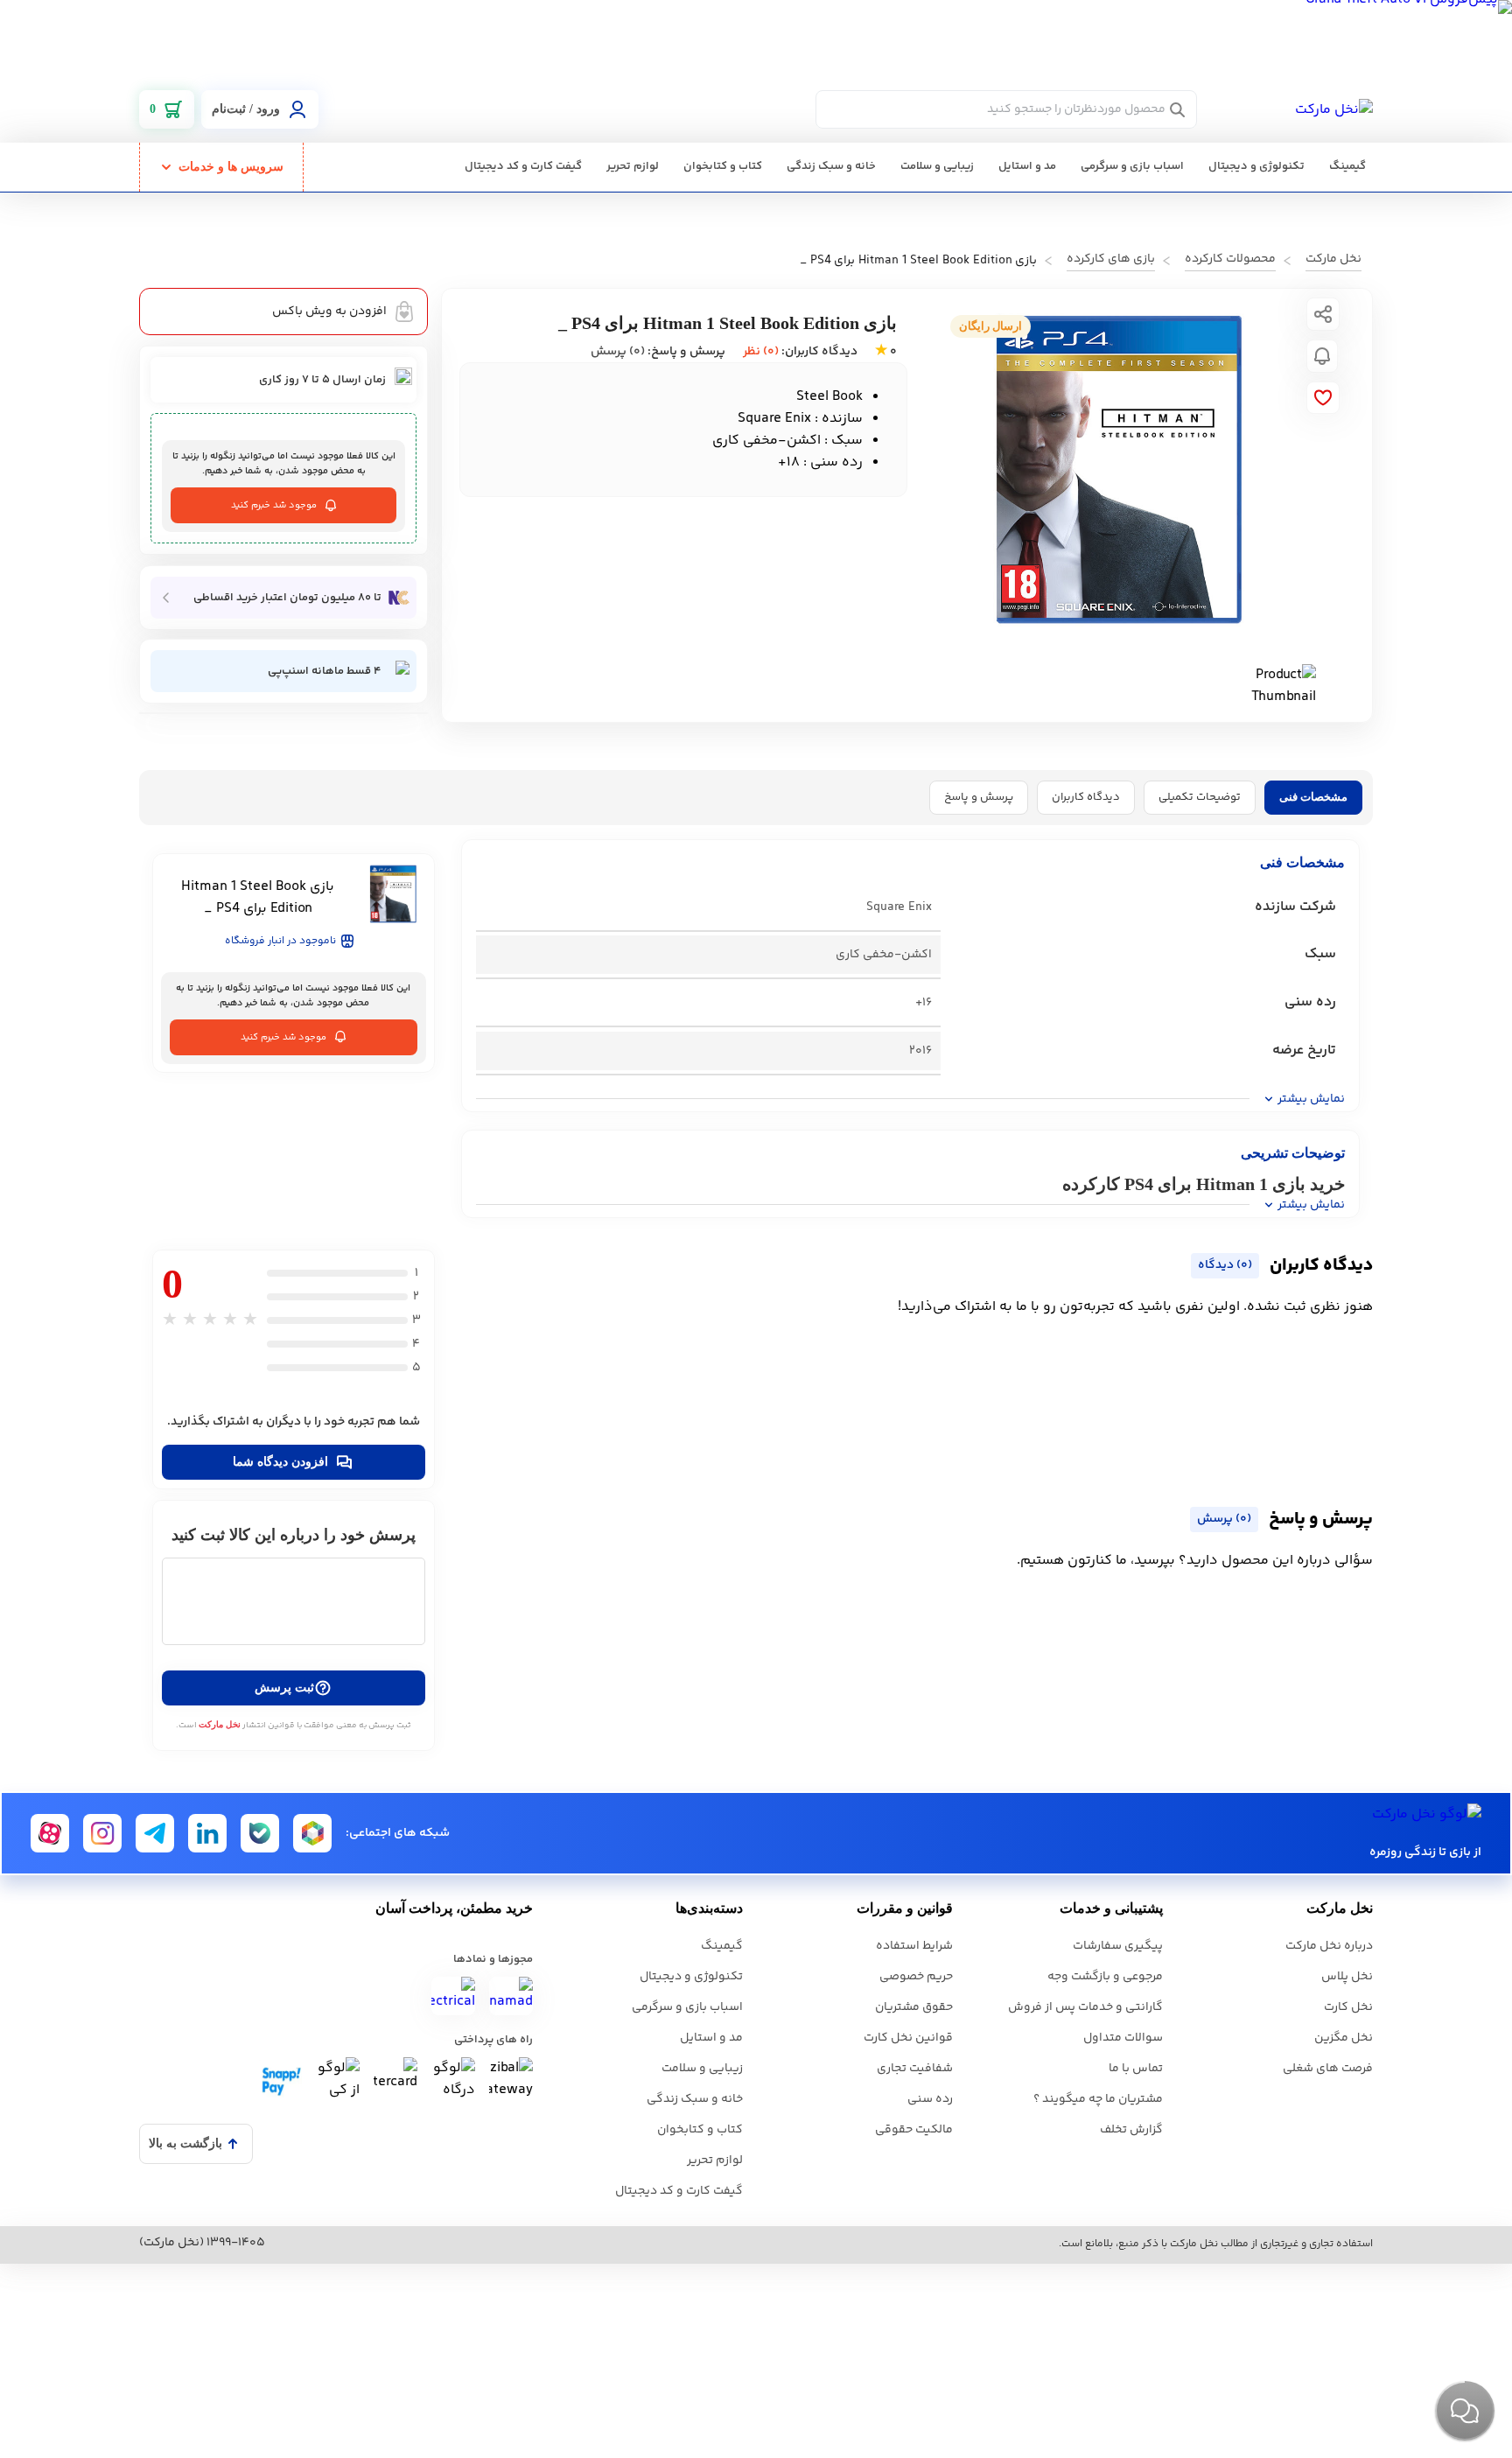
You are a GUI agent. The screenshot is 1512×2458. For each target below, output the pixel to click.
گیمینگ (1347, 166)
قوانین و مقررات (905, 1908)
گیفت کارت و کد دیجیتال (523, 166)
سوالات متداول (1123, 2038)
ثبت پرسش (284, 1688)
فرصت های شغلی (1328, 2069)
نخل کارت (1348, 2007)
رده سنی (930, 2099)
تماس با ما (1136, 2069)
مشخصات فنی (1313, 797)
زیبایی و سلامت (937, 166)
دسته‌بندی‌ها (709, 1908)
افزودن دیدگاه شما (280, 1462)
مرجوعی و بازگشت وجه (1105, 1977)
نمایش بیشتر (1311, 1099)
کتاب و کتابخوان (723, 166)
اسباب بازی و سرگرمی (1132, 166)
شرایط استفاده (914, 1946)
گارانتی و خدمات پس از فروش (1085, 2007)
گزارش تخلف (1131, 2130)
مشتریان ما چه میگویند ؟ (1098, 2099)
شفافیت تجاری (915, 2069)
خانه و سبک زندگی (831, 166)
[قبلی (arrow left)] (31, 1229)
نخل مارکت (220, 1724)
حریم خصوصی (916, 1977)
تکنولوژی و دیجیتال (1256, 166)
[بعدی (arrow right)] (1481, 1229)
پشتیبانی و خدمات (1111, 1908)
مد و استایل (1027, 166)
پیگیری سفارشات (1118, 1946)
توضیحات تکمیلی (1200, 797)
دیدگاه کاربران (1086, 797)
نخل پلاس (1347, 1977)
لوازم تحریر (633, 166)
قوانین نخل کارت (908, 2038)
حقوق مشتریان (914, 2007)
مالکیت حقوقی (914, 2130)
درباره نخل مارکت (1329, 1946)
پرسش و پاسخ (979, 797)
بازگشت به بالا (185, 2143)
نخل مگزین (1344, 2038)
